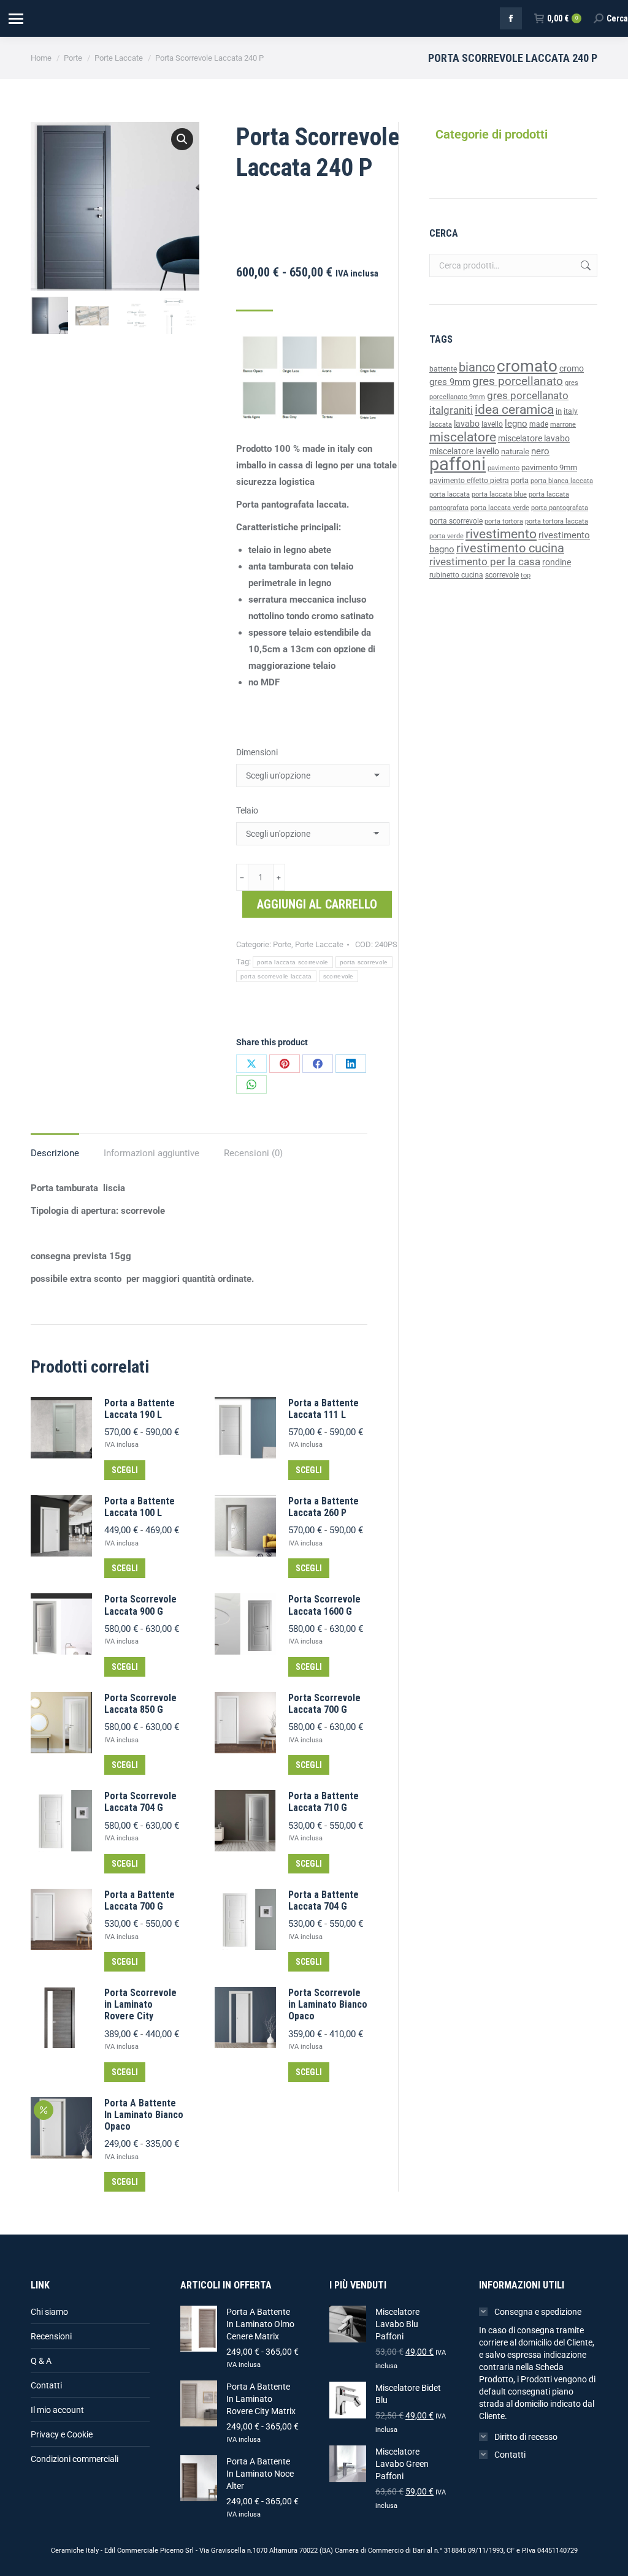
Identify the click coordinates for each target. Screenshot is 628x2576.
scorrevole (339, 976)
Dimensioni (257, 752)
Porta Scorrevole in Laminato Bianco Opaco (328, 2004)
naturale (515, 452)
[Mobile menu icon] (15, 19)
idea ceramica (514, 410)
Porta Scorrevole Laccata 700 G (324, 1704)
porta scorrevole (364, 962)
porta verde (446, 536)
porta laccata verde (500, 508)
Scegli (125, 1470)
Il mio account (57, 2410)
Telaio (247, 810)
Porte (282, 944)
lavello (492, 424)
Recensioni (51, 2336)
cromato (527, 366)
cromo (572, 368)
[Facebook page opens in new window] (511, 18)
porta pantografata (560, 508)
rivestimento (501, 534)
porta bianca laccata (562, 481)
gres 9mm (450, 382)
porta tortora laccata (557, 521)
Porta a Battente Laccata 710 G (324, 1802)
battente (443, 369)
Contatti (46, 2385)
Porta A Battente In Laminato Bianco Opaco (144, 2115)
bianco (477, 368)
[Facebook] (318, 1064)
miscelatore (463, 437)
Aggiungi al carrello (317, 904)
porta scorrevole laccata (276, 976)
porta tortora (504, 521)
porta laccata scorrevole (293, 962)
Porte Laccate (319, 944)
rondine (557, 562)
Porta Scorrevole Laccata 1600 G (324, 1605)
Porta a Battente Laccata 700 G (140, 1900)
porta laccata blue (499, 494)
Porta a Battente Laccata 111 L (324, 1409)
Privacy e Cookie (62, 2434)
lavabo (467, 424)
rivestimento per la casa (485, 562)
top (526, 575)
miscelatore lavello (464, 451)
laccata (441, 425)
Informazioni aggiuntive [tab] (151, 1153)
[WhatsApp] (251, 1084)
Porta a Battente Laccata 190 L (140, 1409)
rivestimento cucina (510, 548)
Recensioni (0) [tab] (253, 1153)
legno (516, 424)
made (539, 424)
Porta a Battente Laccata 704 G (324, 1900)
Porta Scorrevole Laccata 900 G (140, 1605)
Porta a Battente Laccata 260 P (324, 1507)
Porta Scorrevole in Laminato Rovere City (140, 2004)
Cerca (584, 265)
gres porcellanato (518, 381)
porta (520, 480)
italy (571, 411)
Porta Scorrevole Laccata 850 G (140, 1704)
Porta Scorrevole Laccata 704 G (140, 1802)
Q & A (41, 2361)
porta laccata (450, 494)
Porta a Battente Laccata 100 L (140, 1507)
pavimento (504, 468)
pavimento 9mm (549, 467)
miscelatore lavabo (534, 439)
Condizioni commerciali (75, 2459)
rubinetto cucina (456, 575)
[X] (251, 1064)
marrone (563, 425)
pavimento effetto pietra (469, 481)
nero (540, 451)
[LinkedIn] (351, 1064)
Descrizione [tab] (55, 1153)
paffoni (458, 464)
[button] (182, 139)
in (559, 411)
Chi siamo (49, 2312)
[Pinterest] (285, 1064)
